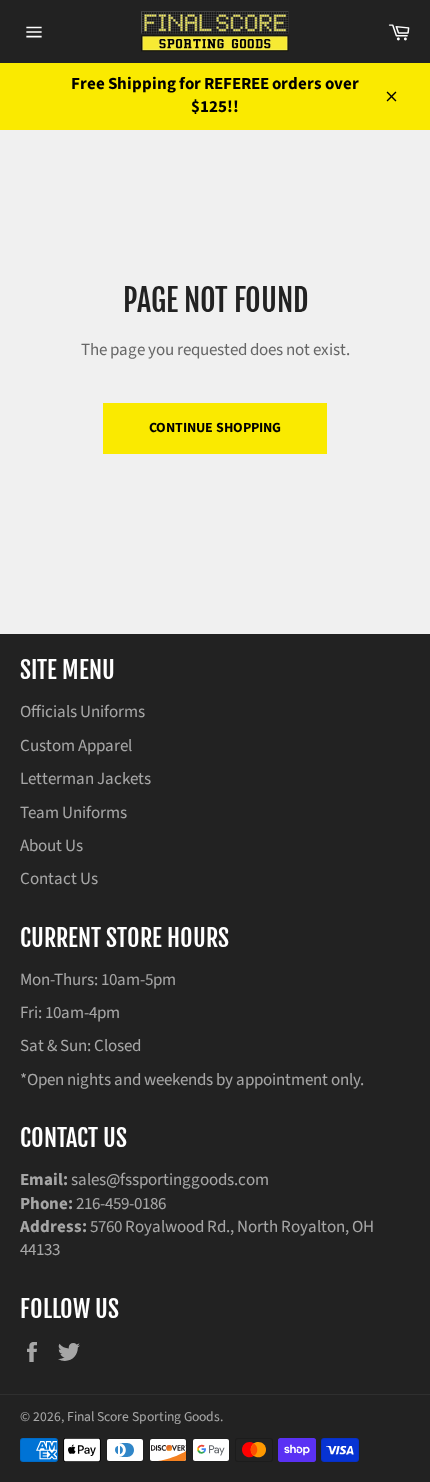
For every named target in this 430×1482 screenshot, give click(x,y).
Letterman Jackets (85, 779)
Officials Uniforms (82, 712)
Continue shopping (215, 428)
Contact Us (59, 879)
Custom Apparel (76, 746)
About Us (51, 846)
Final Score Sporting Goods (143, 1416)
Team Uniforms (73, 813)
